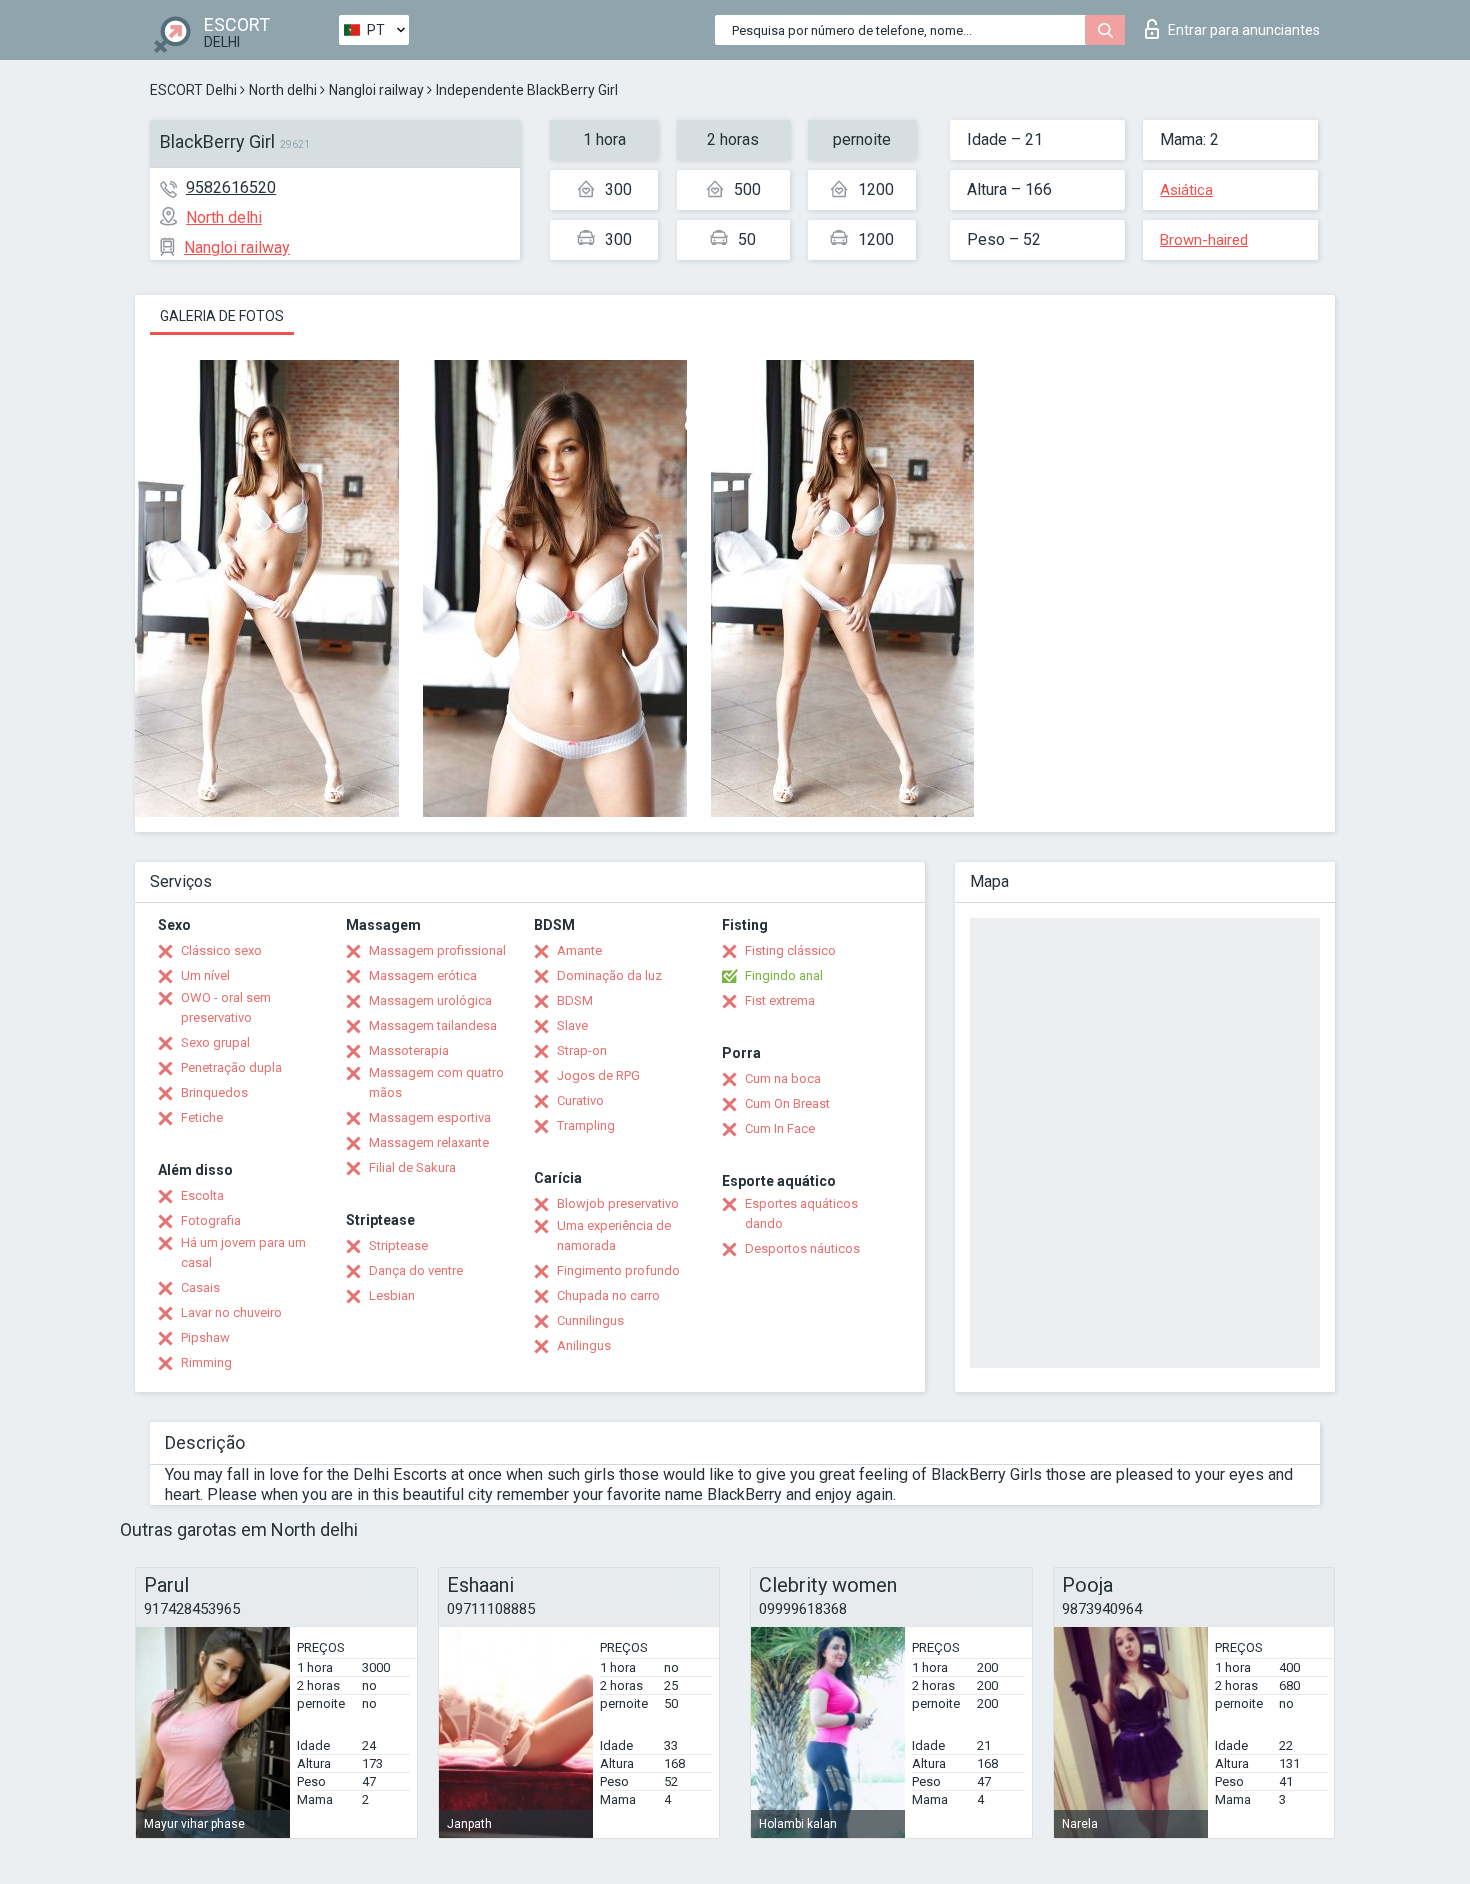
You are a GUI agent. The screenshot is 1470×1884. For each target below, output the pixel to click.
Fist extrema (780, 1000)
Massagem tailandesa (433, 1025)
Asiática (1186, 190)
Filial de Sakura (412, 1167)
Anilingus (584, 1345)
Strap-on (582, 1050)
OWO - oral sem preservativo (226, 1007)
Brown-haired (1204, 240)
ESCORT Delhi (193, 90)
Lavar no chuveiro (231, 1312)
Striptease (398, 1245)
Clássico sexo (221, 950)
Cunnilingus (590, 1320)
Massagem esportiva (430, 1117)
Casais (200, 1287)
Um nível (205, 975)
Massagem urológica (430, 1000)
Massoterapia (409, 1050)
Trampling (586, 1125)
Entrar (1244, 30)
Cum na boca (783, 1078)
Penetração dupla (231, 1067)
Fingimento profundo (618, 1270)
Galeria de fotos (222, 316)
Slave (572, 1025)
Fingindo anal (784, 975)
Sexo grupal (215, 1042)
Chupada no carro (608, 1295)
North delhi (283, 90)
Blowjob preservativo (618, 1203)
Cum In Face (780, 1128)
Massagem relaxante (429, 1142)
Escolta (202, 1195)
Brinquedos (214, 1092)
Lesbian (392, 1295)
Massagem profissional (437, 950)
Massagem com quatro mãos (436, 1082)
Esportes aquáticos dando (801, 1213)
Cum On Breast (787, 1103)
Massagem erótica (423, 975)
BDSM (575, 1000)
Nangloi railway (376, 90)
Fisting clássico (790, 950)
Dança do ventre (416, 1270)
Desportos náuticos (802, 1248)
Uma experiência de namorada (614, 1235)
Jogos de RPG (598, 1075)
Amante (579, 950)
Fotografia (211, 1220)
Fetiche (202, 1117)
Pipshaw (205, 1337)
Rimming (206, 1362)
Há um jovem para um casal (243, 1252)
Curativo (580, 1100)
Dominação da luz (609, 975)
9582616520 (231, 187)
